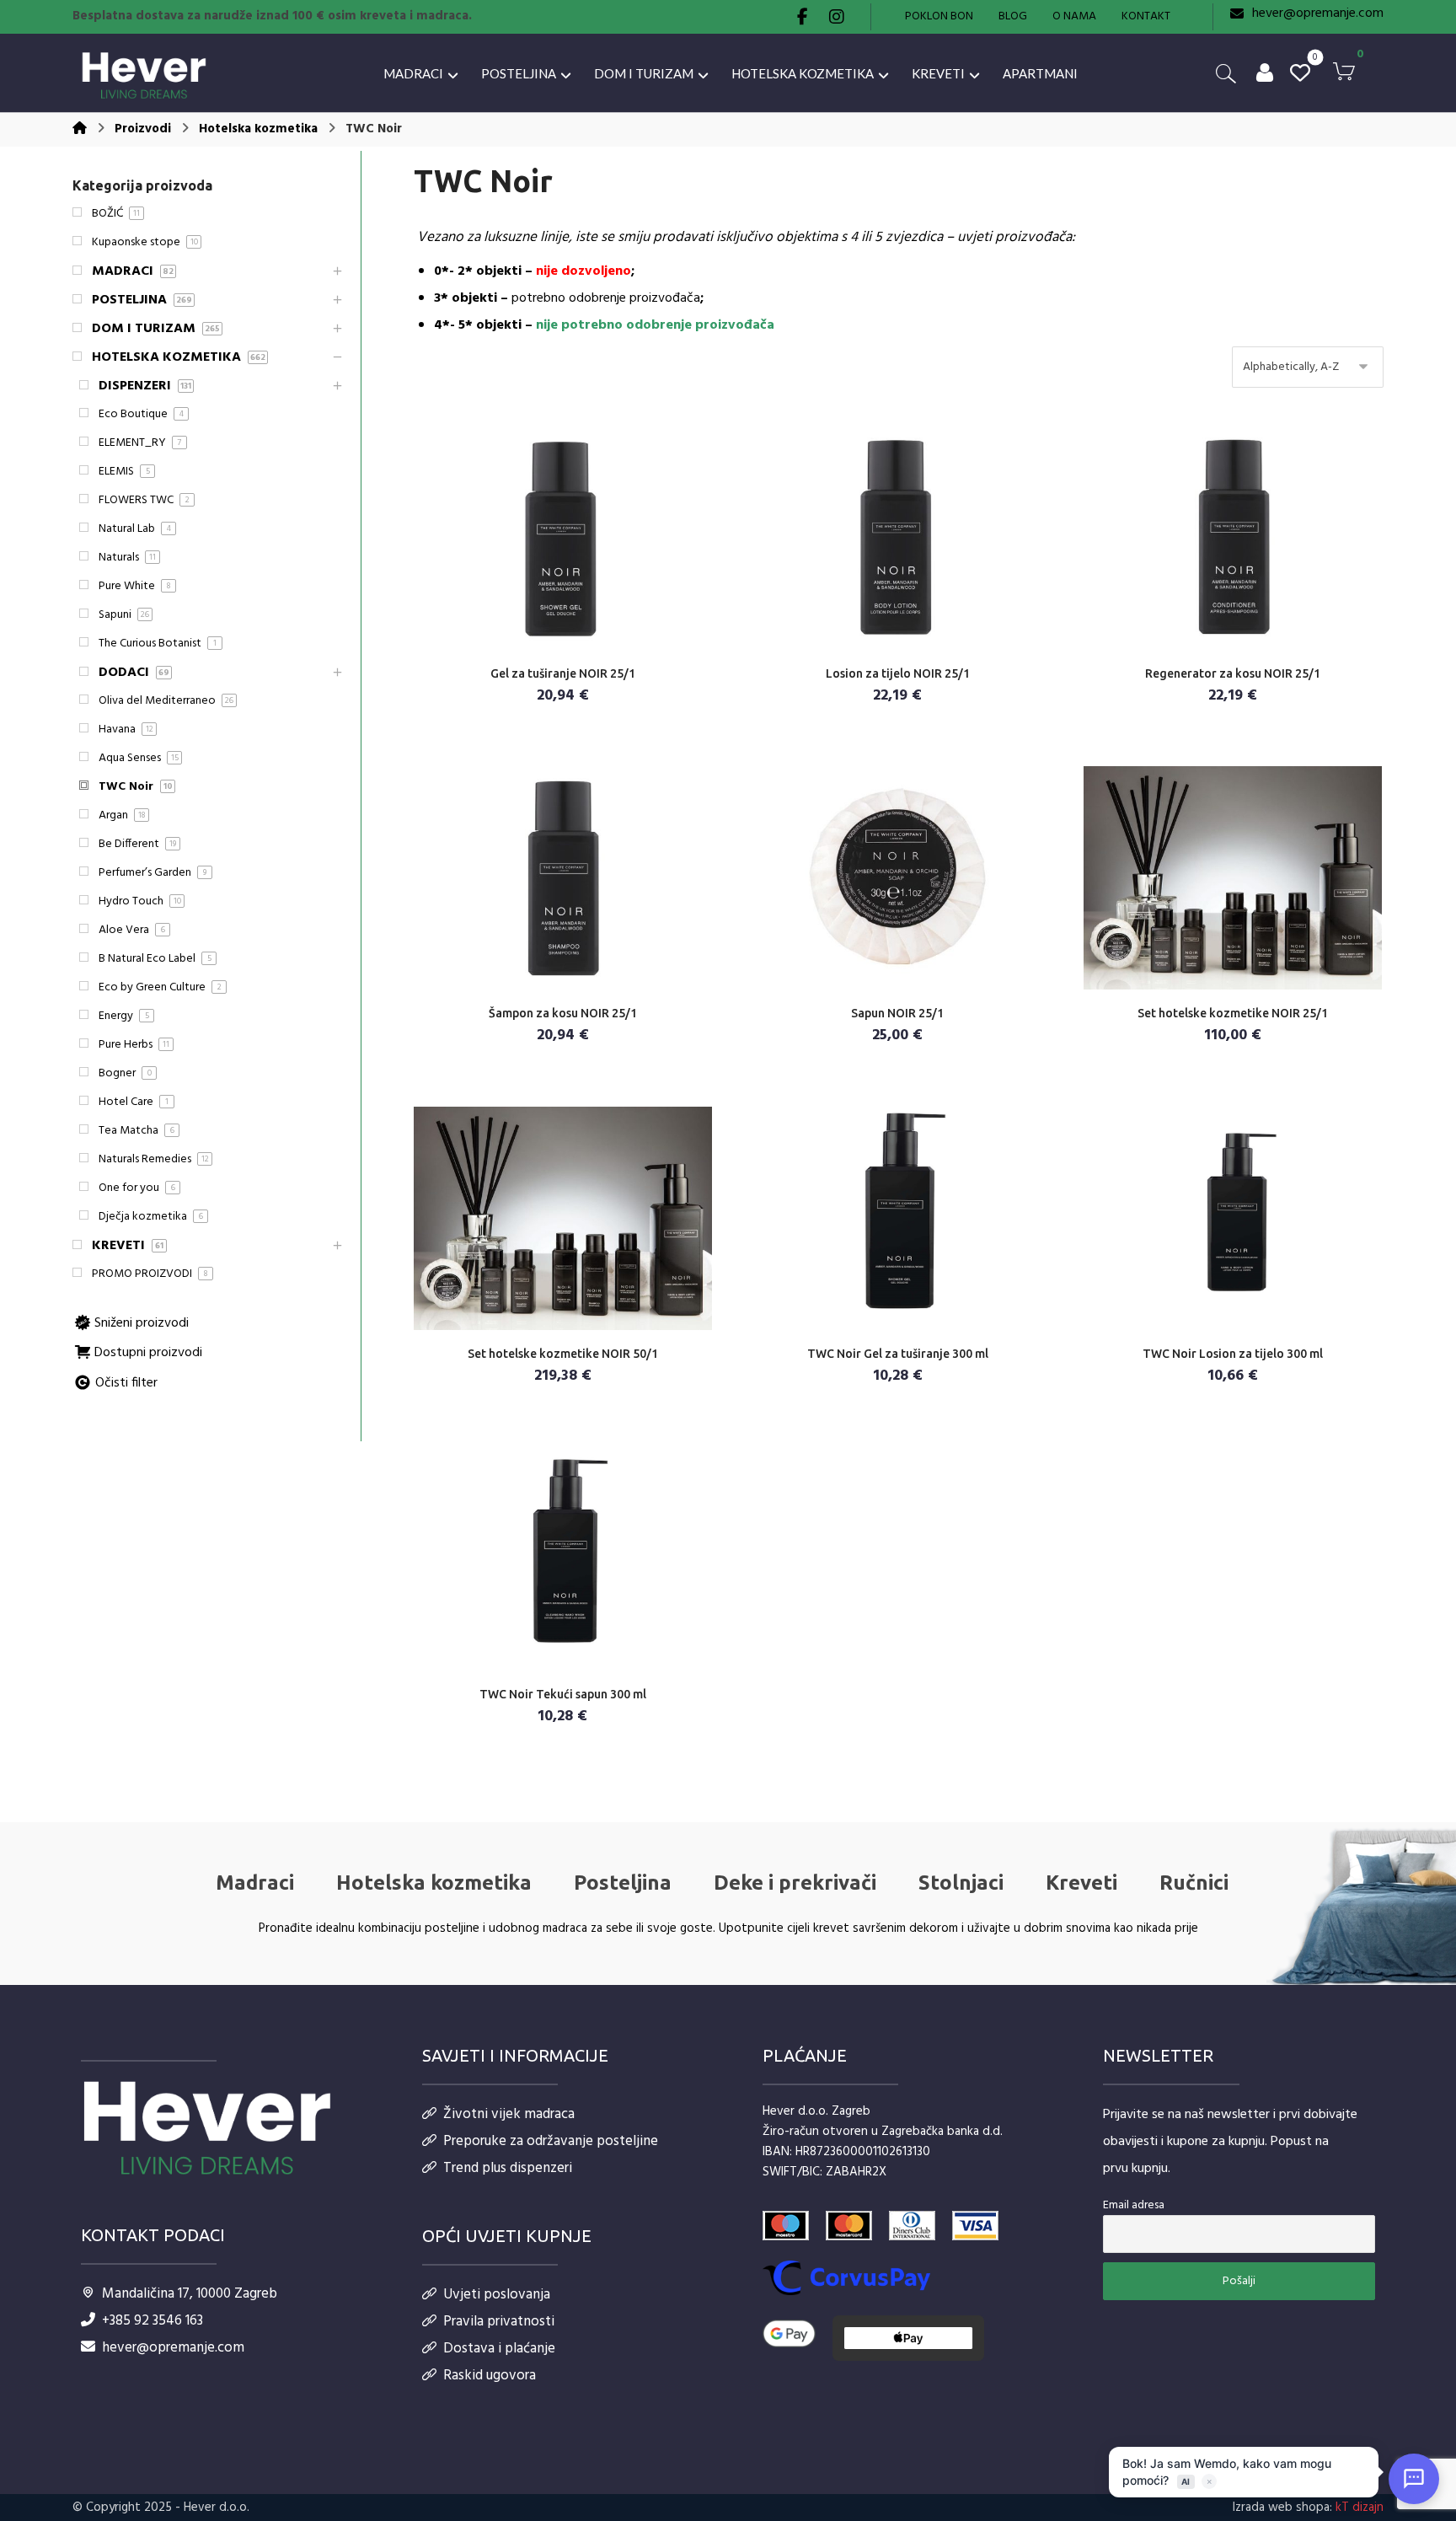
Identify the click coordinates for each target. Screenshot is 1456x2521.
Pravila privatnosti (499, 2322)
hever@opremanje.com (173, 2348)
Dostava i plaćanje (499, 2349)
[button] (803, 17)
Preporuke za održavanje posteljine (551, 2141)
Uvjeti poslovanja (497, 2295)
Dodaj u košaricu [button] (573, 644)
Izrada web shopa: (1282, 2508)
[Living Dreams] (144, 76)
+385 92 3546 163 (153, 2321)
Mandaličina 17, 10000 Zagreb (190, 2294)
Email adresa (1134, 2205)
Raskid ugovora (490, 2376)
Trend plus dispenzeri (508, 2168)
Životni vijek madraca (509, 2114)
